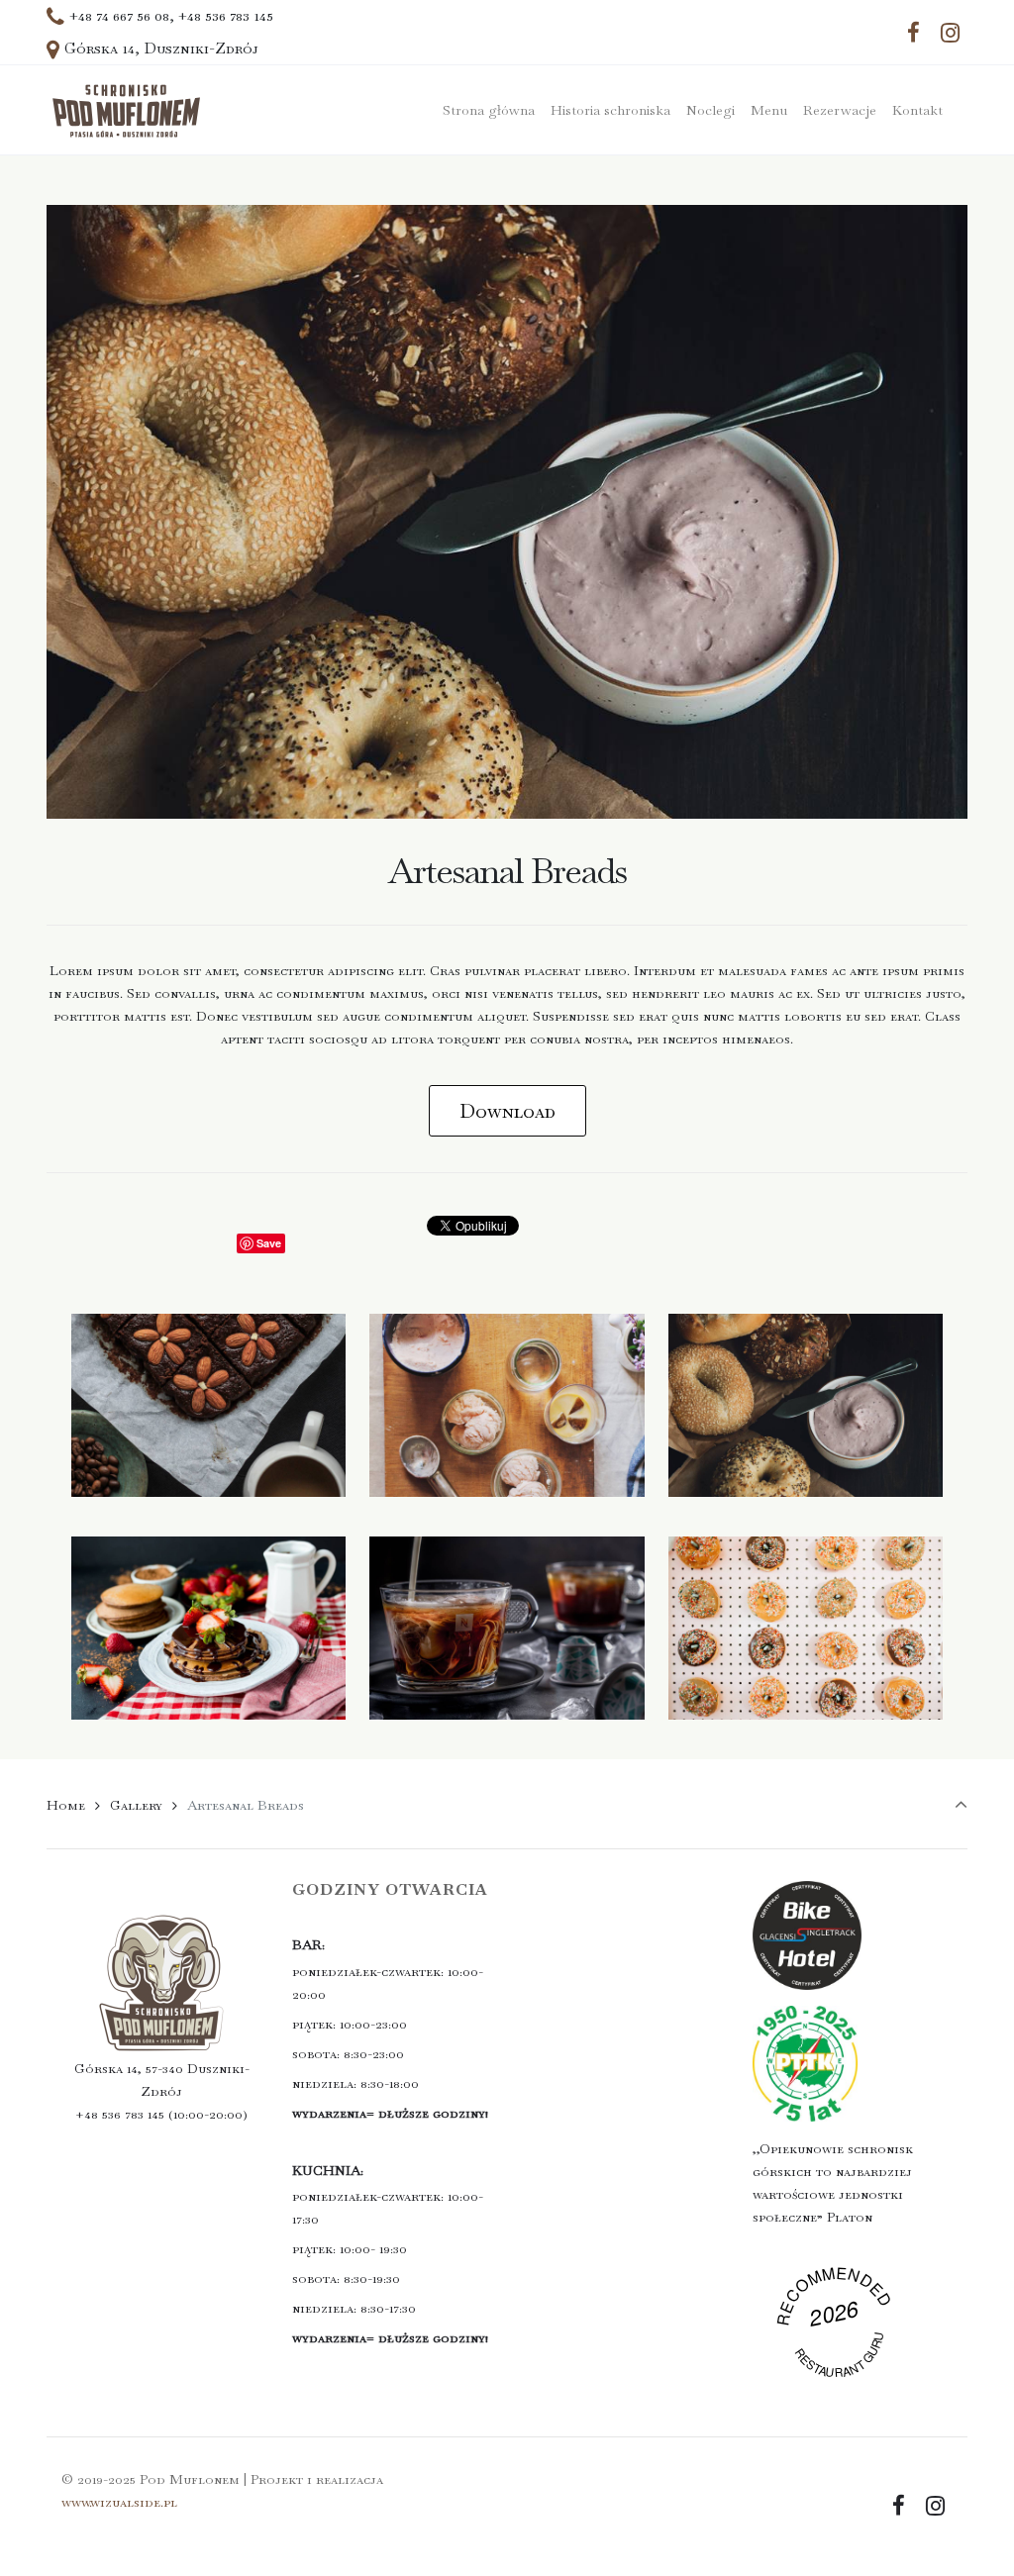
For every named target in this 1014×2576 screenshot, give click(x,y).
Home (66, 1805)
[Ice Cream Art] (507, 1445)
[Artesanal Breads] (806, 1445)
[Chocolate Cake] (208, 1445)
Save (269, 1243)
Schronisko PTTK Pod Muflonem (836, 2333)
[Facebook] (913, 33)
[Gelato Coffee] (507, 1668)
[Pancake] (208, 1668)
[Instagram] (950, 33)
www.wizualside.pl (119, 2502)
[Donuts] (806, 1668)
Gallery (136, 1805)
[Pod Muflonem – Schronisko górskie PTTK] (126, 110)
